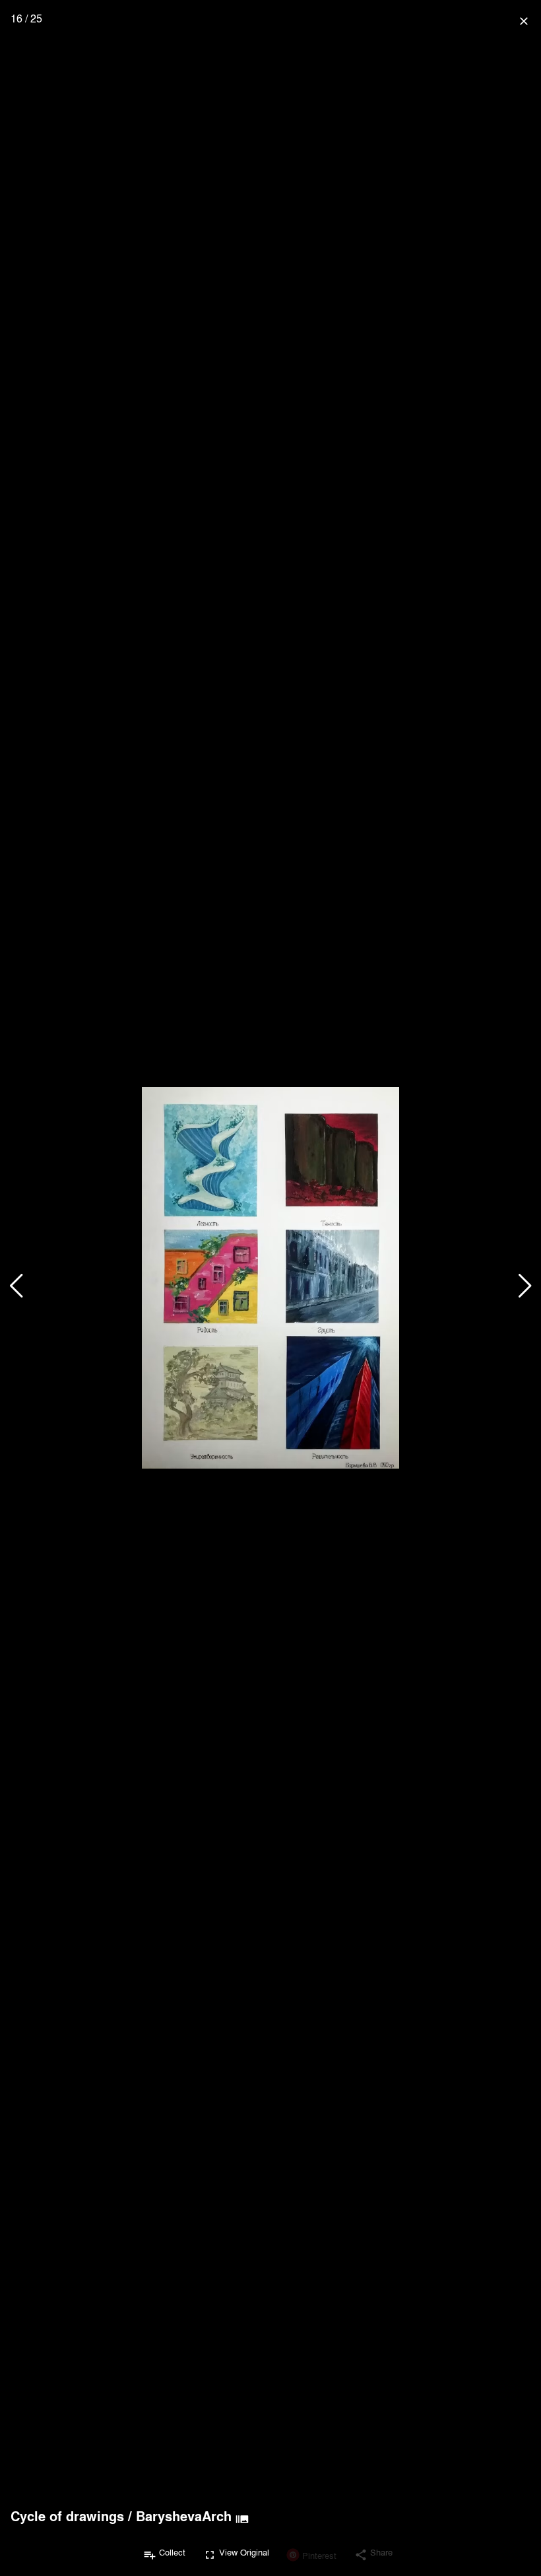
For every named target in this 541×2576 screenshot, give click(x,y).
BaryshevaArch (184, 2516)
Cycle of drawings (67, 2516)
